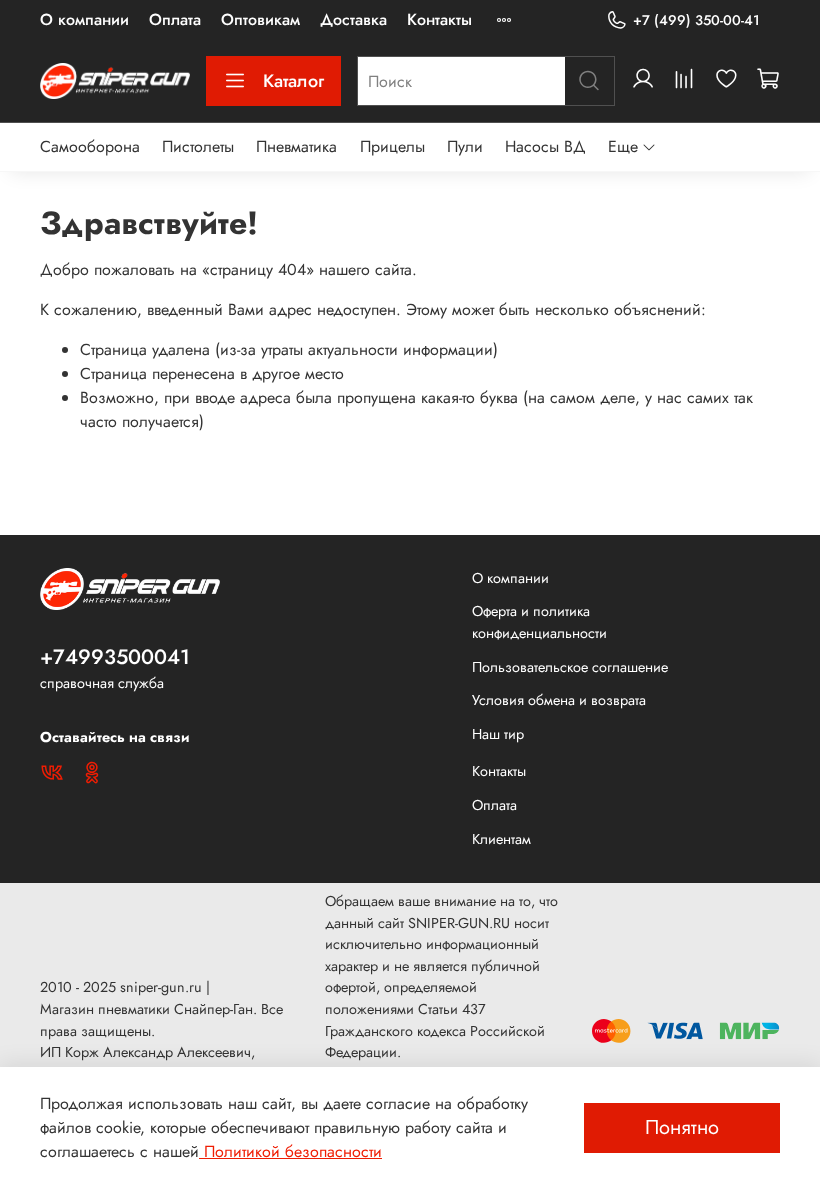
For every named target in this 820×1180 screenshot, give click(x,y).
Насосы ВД (545, 146)
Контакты (439, 19)
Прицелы (392, 146)
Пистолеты (198, 146)
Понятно (682, 1127)
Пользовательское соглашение (570, 667)
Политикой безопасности (290, 1151)
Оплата (175, 19)
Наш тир (498, 734)
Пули (465, 146)
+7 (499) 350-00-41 (696, 20)
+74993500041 (115, 657)
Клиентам (501, 839)
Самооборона (90, 146)
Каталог (293, 81)
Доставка (353, 19)
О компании (84, 19)
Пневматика (296, 146)
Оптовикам (260, 19)
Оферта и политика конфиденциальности (539, 622)
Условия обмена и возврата (559, 700)
